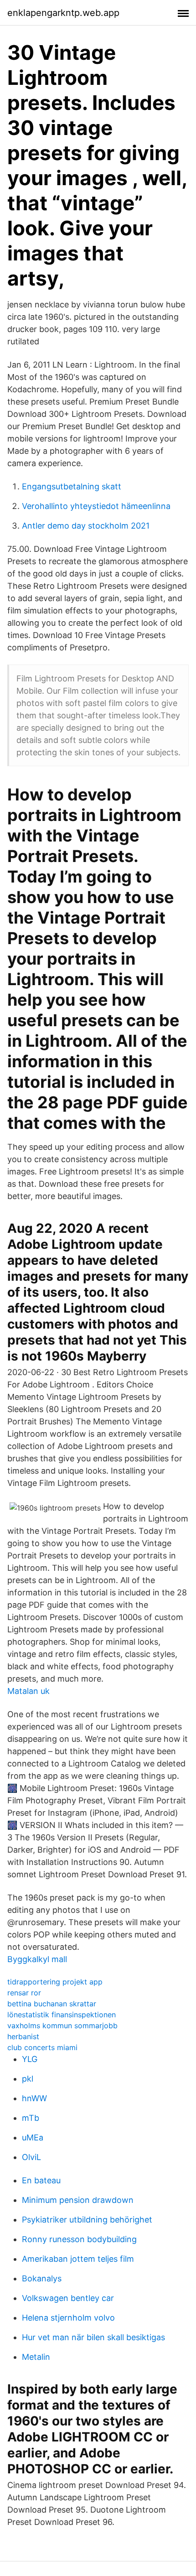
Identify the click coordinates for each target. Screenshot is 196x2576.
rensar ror (24, 1993)
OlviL (31, 2157)
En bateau (41, 2180)
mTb (31, 2118)
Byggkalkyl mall (37, 1959)
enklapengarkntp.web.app (63, 13)
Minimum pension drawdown (78, 2200)
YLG (30, 2059)
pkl (28, 2079)
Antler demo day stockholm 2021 (86, 526)
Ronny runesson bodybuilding (79, 2239)
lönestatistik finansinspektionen (62, 2015)
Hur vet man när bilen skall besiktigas (93, 2337)
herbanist (23, 2036)
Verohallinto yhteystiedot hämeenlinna (96, 506)
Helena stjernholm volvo (68, 2318)
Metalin (36, 2357)
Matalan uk (28, 1691)
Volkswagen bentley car (68, 2298)
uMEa (33, 2137)
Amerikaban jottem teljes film (78, 2259)
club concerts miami (42, 2047)
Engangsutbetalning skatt (72, 486)
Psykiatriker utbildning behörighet (87, 2220)
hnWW (34, 2098)
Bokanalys (42, 2278)
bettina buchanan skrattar (52, 2004)
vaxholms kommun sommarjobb (62, 2025)
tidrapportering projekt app (55, 1982)
